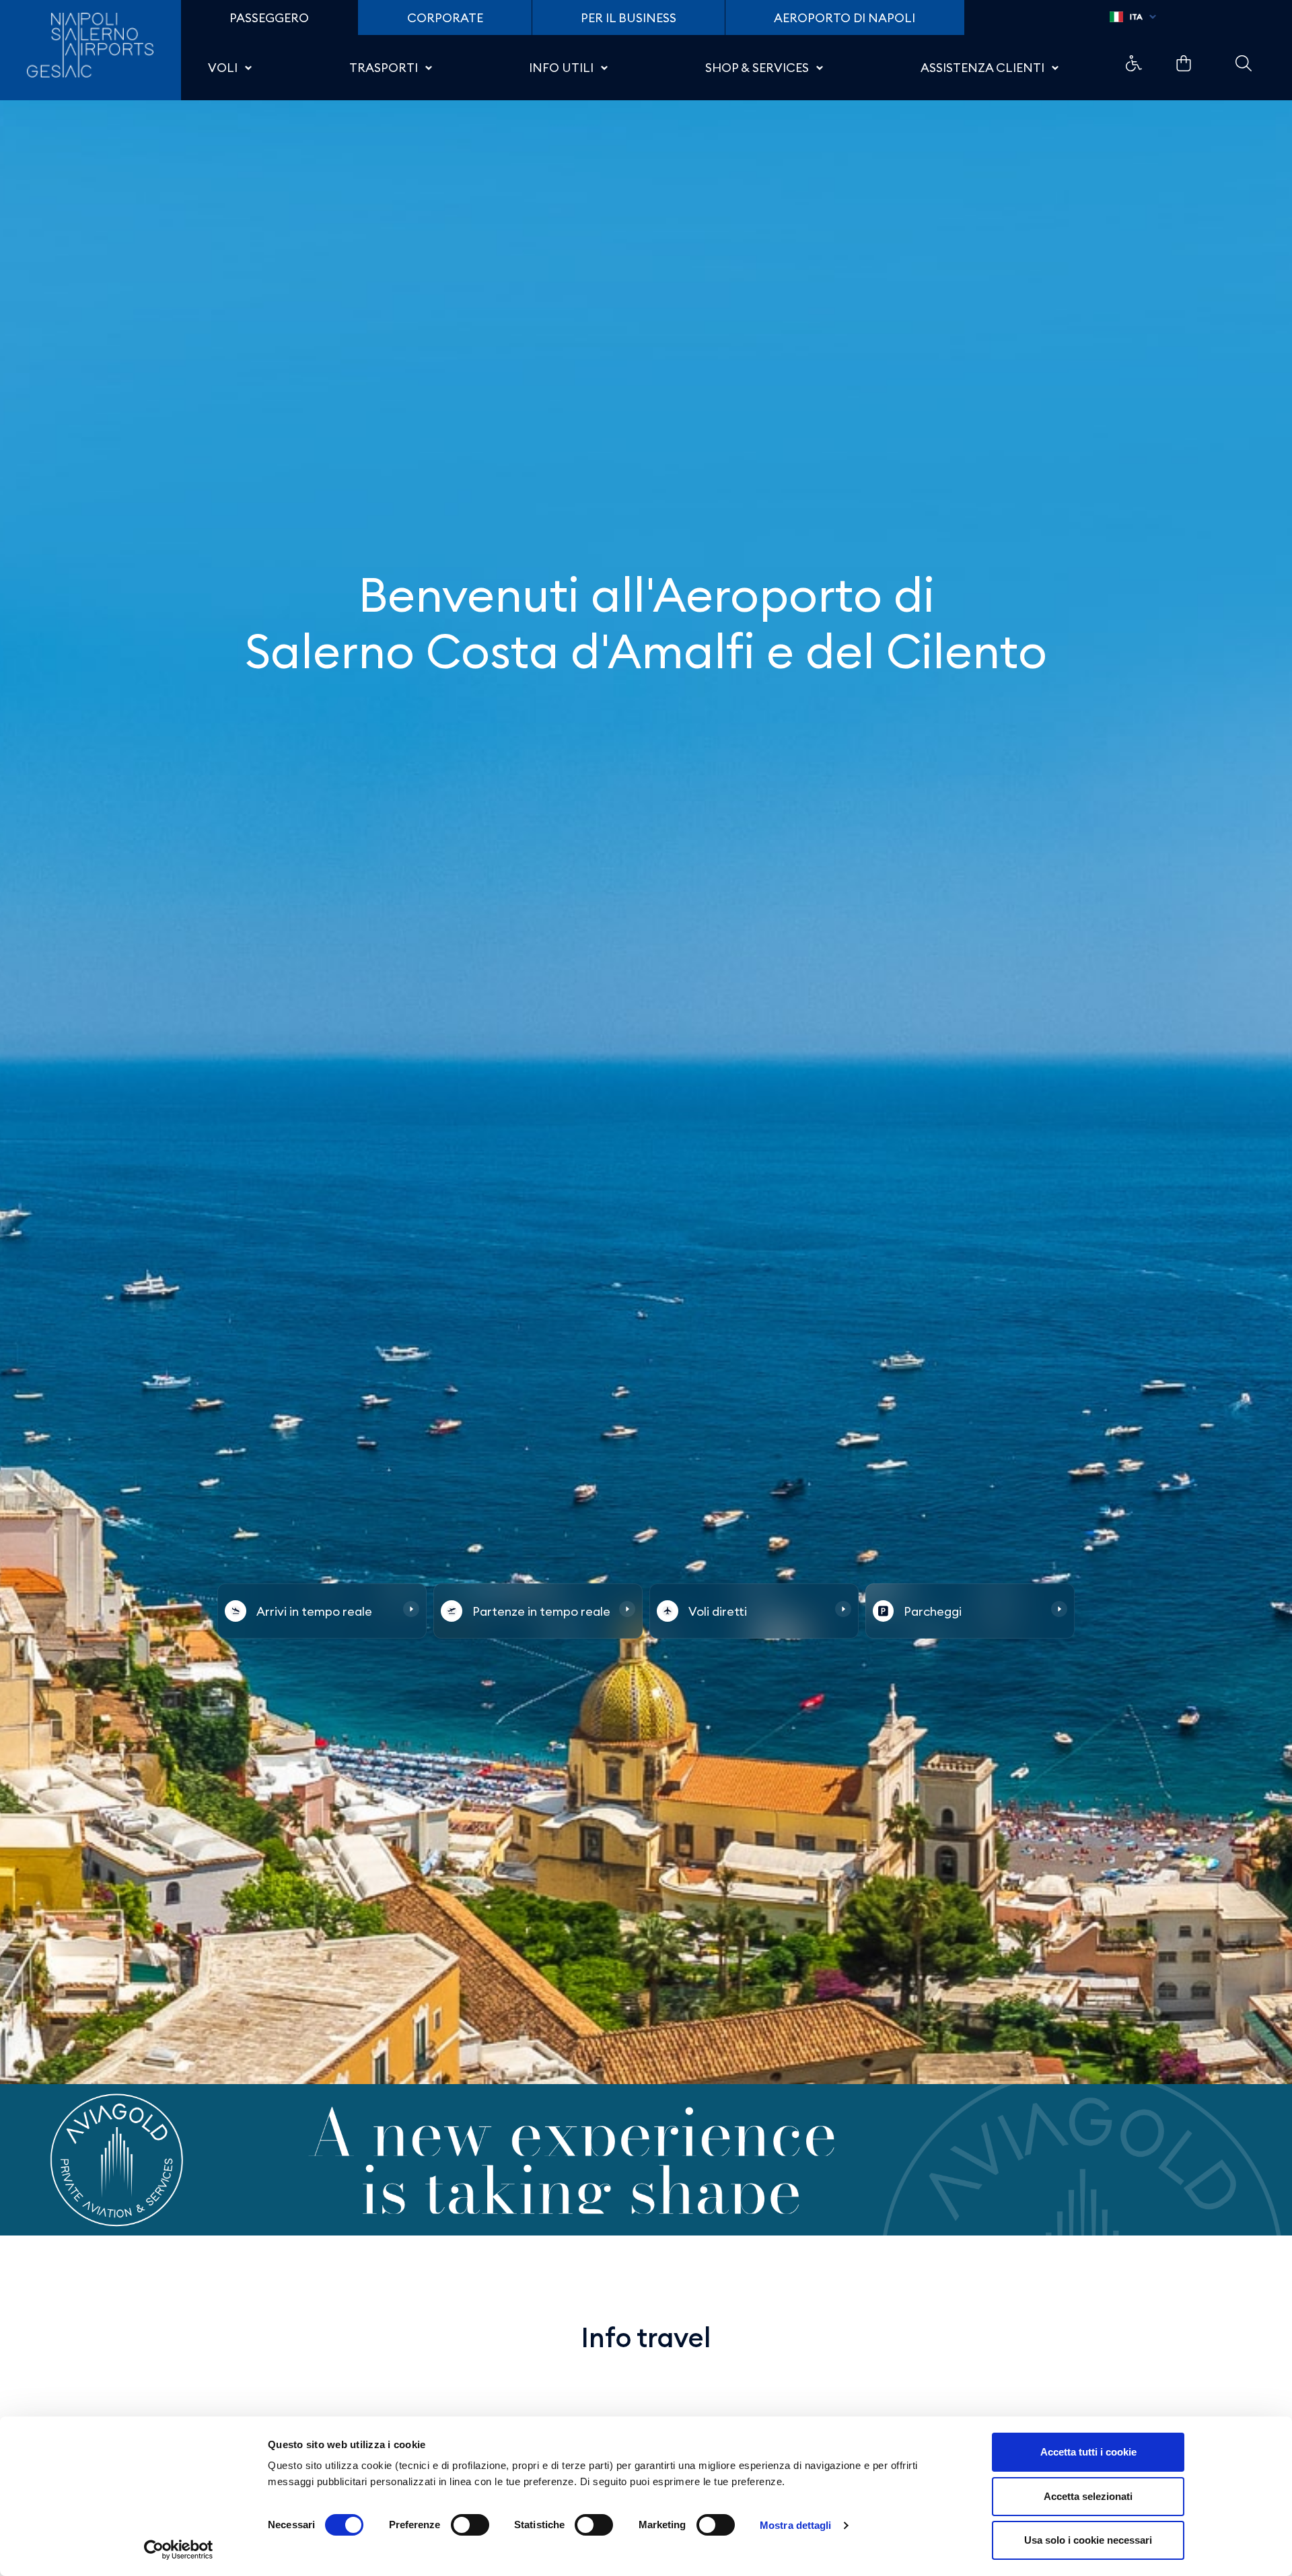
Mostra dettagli (796, 2525)
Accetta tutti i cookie (1088, 2452)
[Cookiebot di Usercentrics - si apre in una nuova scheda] (179, 2550)
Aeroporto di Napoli (845, 18)
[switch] (470, 2525)
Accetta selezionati (1088, 2496)
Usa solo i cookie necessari (1088, 2540)
